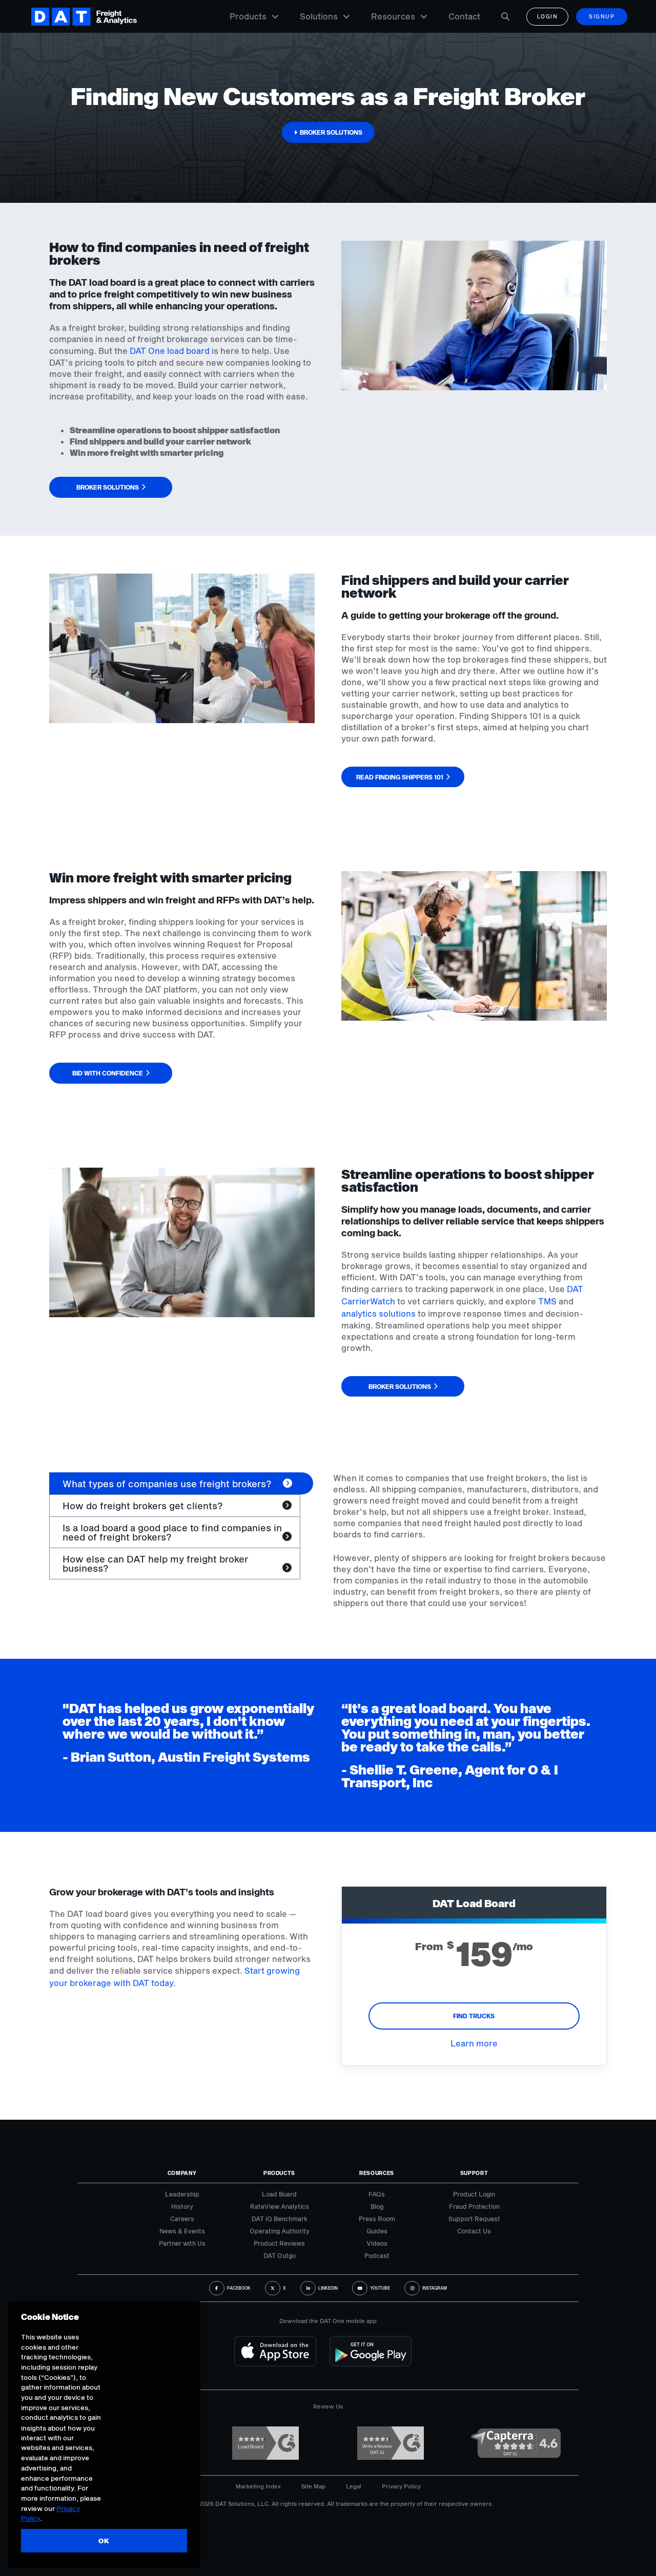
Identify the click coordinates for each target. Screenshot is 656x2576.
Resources (393, 16)
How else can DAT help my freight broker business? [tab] (155, 1564)
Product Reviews (279, 2243)
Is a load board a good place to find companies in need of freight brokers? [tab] (172, 1532)
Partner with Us (182, 2243)
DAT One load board (170, 351)
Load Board (279, 2194)
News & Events (182, 2231)
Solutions (319, 16)
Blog (377, 2206)
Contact (464, 16)
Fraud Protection (474, 2206)
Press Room (377, 2219)
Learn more (474, 2043)
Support (474, 2173)
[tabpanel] (470, 1540)
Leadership (182, 2194)
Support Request (474, 2219)
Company (182, 2173)
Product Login (474, 2194)
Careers (182, 2219)
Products (248, 16)
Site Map (313, 2486)
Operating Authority (280, 2231)
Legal (354, 2486)
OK (104, 2541)
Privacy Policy (401, 2486)
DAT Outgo (280, 2255)
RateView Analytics (280, 2206)
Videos (377, 2243)
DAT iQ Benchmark (280, 2219)
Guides (377, 2231)
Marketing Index (258, 2486)
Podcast (377, 2255)
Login (548, 16)
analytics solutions (378, 1313)
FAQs (377, 2194)
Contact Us (474, 2231)
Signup (602, 16)
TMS (547, 1301)
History (182, 2206)
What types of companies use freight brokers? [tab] (167, 1484)
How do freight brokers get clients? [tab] (143, 1506)
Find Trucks (474, 2016)
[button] (328, 132)
